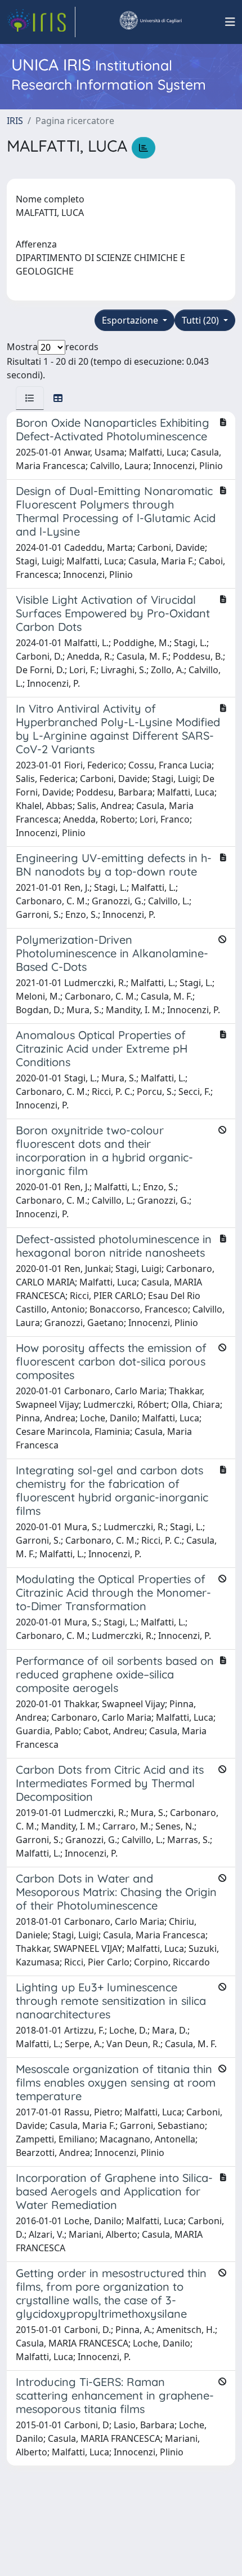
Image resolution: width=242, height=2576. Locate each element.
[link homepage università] (150, 22)
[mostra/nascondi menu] (230, 22)
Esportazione (131, 320)
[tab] (30, 398)
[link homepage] (41, 22)
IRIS (15, 121)
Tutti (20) (201, 320)
